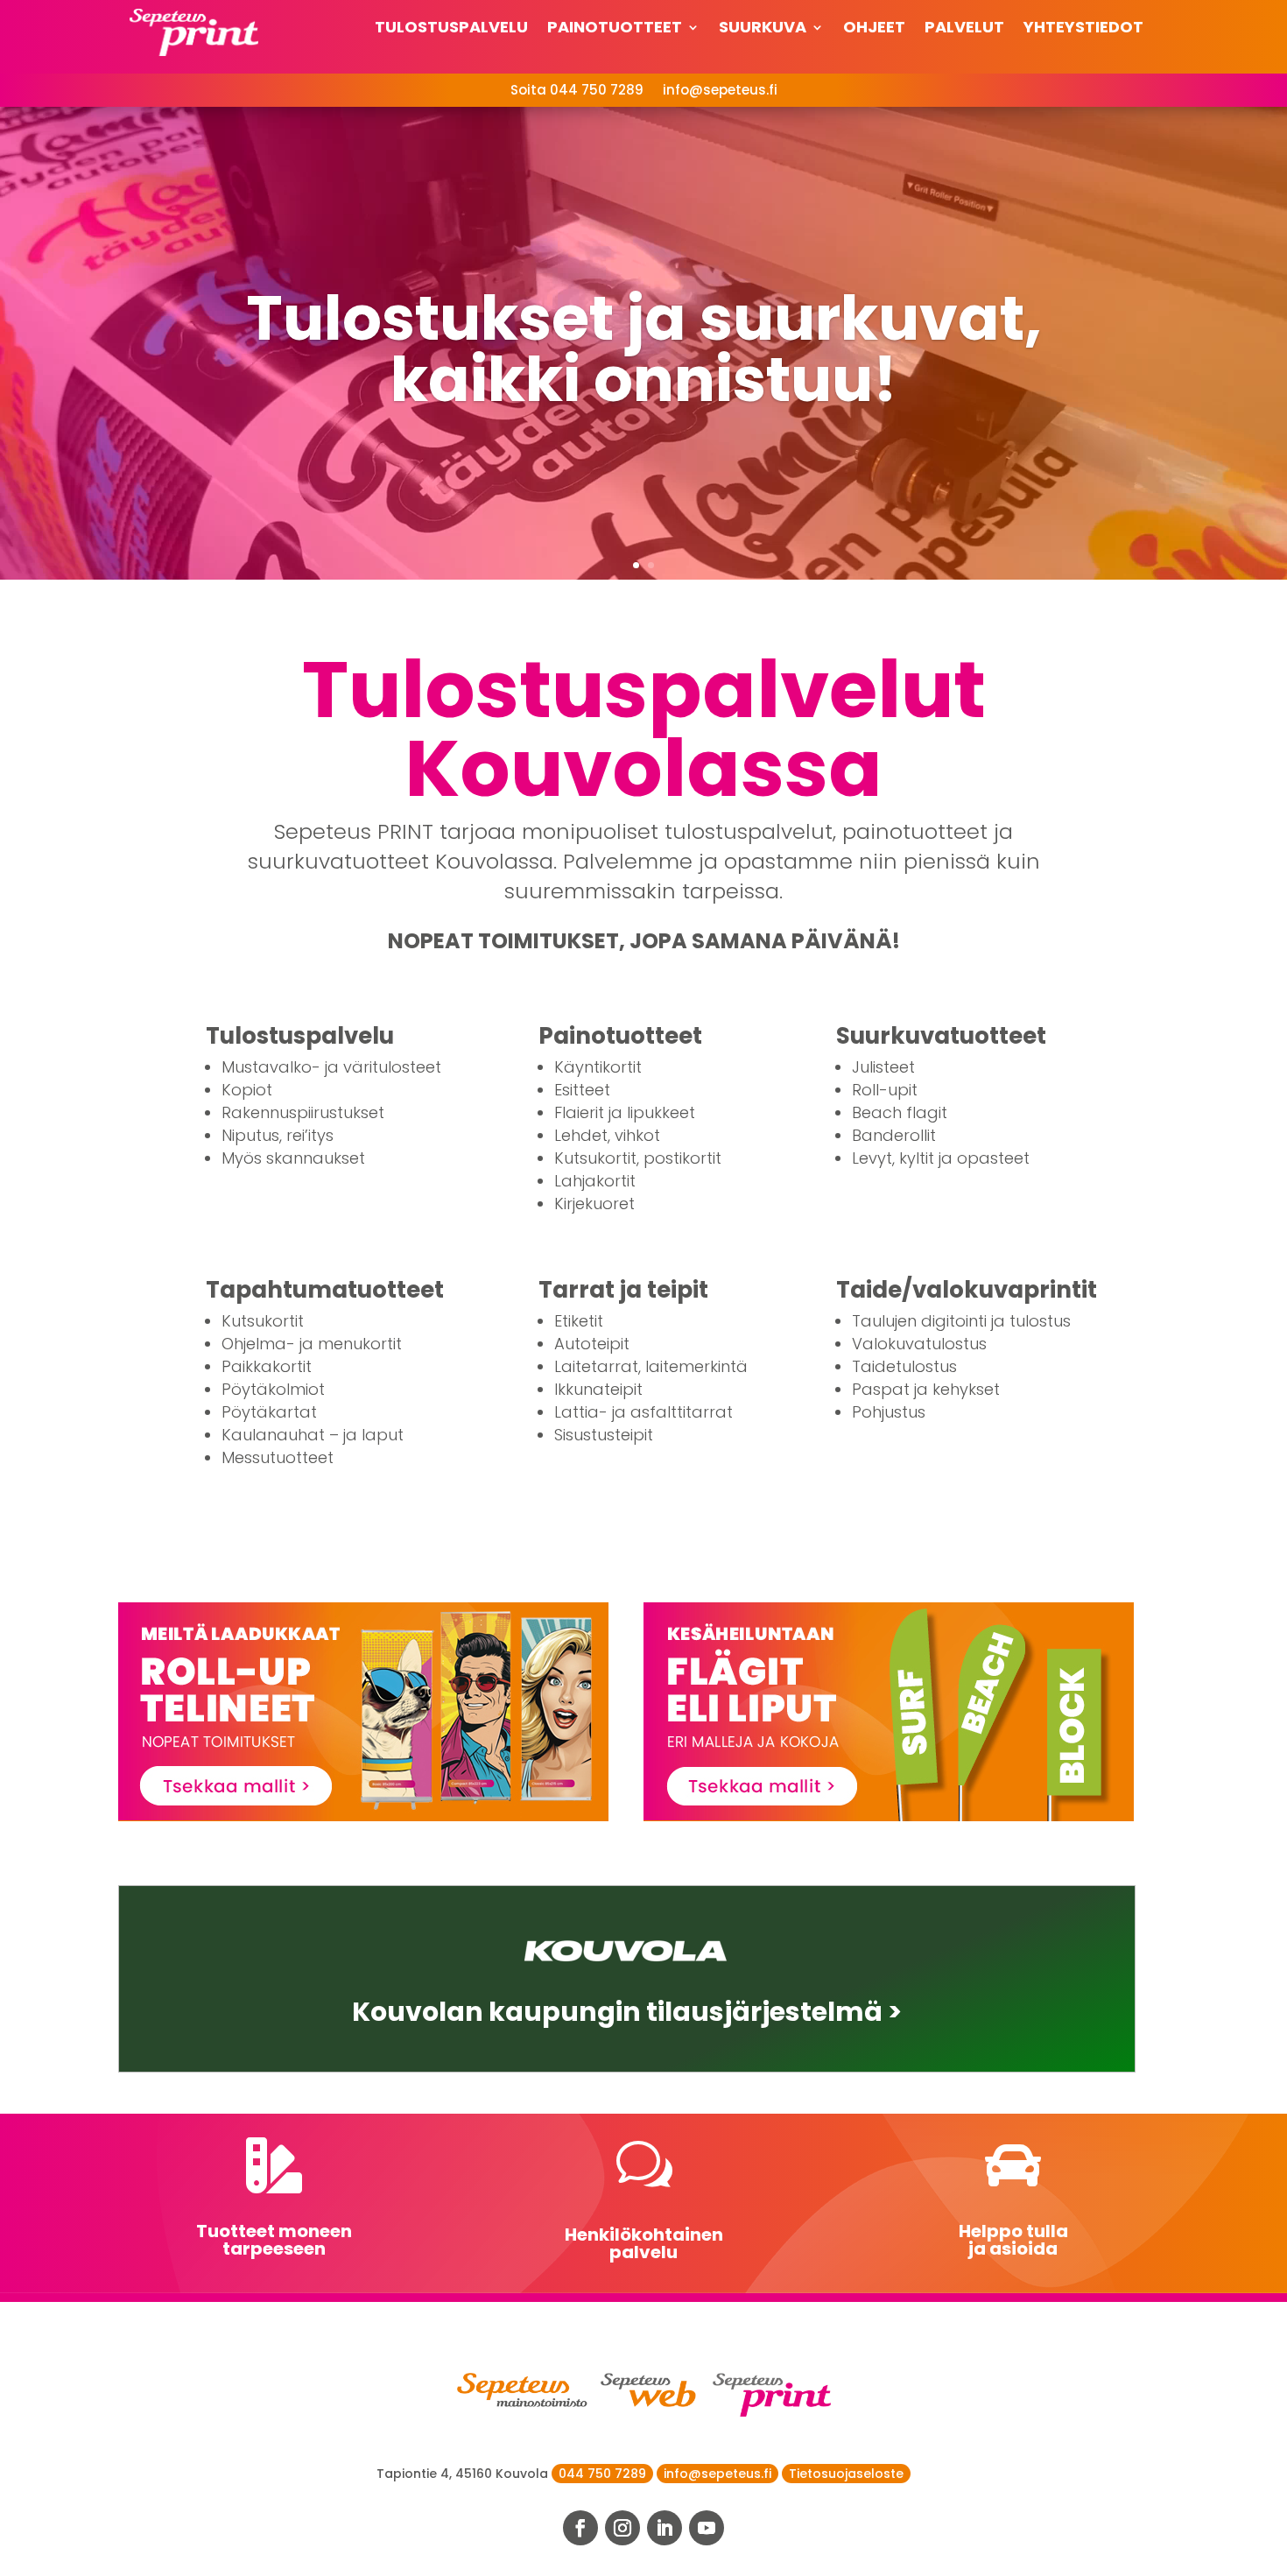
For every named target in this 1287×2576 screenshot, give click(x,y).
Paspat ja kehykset (926, 1389)
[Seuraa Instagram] (622, 2528)
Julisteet (883, 1067)
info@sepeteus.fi (720, 91)
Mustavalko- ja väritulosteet (331, 1067)
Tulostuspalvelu (451, 29)
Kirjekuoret (594, 1204)
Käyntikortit (598, 1067)
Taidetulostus (904, 1366)
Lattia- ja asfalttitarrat (643, 1412)
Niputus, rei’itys (278, 1135)
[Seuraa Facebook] (580, 2528)
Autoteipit (592, 1344)
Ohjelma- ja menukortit (312, 1344)
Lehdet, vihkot (607, 1135)
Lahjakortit (595, 1181)
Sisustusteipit (604, 1435)
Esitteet (582, 1090)
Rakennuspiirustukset (303, 1112)
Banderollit (894, 1135)
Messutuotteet (278, 1457)
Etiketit (579, 1321)
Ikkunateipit (598, 1389)
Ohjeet (874, 29)
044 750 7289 (602, 2474)
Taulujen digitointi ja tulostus (961, 1321)
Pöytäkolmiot (273, 1389)
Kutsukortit (263, 1321)
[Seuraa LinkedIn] (665, 2528)
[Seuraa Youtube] (707, 2528)
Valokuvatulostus (919, 1344)
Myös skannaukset (293, 1158)
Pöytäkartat (269, 1412)
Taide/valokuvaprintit (967, 1290)
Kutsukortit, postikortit (638, 1158)
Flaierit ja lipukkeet (625, 1112)
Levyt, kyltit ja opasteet (941, 1158)
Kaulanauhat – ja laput (313, 1435)
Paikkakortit (267, 1366)
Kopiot (247, 1090)
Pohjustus (889, 1412)
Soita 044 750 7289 (577, 91)
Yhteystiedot (1083, 29)
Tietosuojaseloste (846, 2474)
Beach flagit (900, 1112)
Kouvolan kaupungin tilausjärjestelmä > (627, 2012)
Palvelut (964, 29)
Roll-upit (885, 1090)
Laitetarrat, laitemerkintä (651, 1366)
